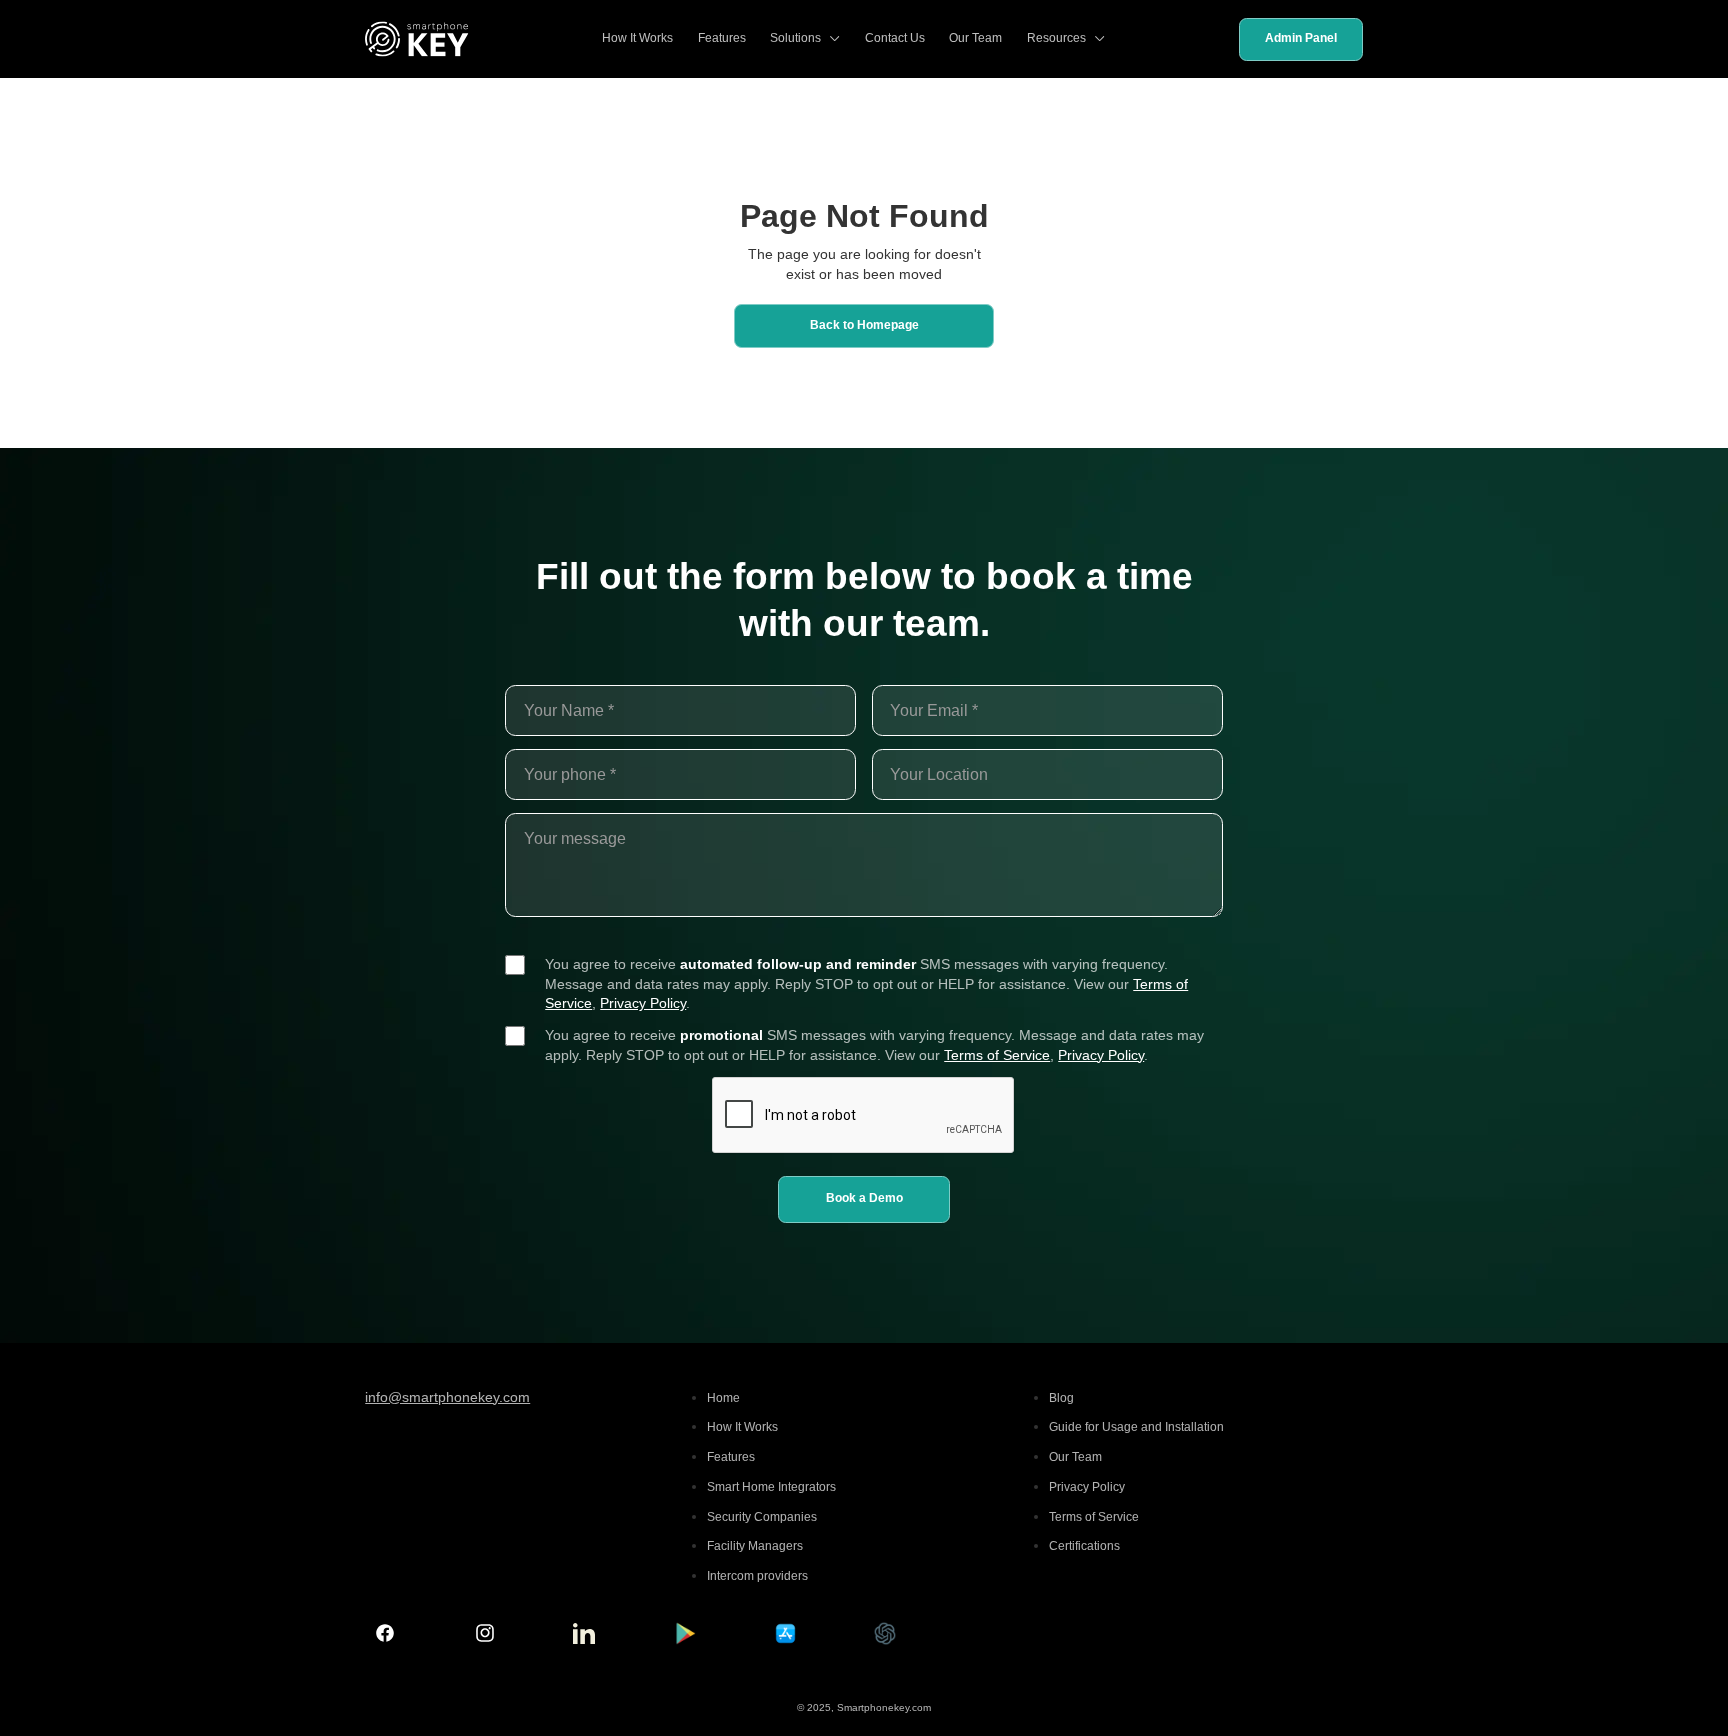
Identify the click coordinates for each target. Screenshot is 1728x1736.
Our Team (975, 38)
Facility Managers (755, 1546)
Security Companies (762, 1517)
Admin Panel (1301, 38)
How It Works (637, 38)
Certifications (1084, 1546)
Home (723, 1398)
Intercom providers (757, 1576)
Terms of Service (997, 1055)
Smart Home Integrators (771, 1487)
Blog (1061, 1398)
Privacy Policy (643, 1003)
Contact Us (895, 38)
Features (722, 38)
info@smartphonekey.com (447, 1397)
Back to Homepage (864, 325)
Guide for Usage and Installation (1136, 1427)
